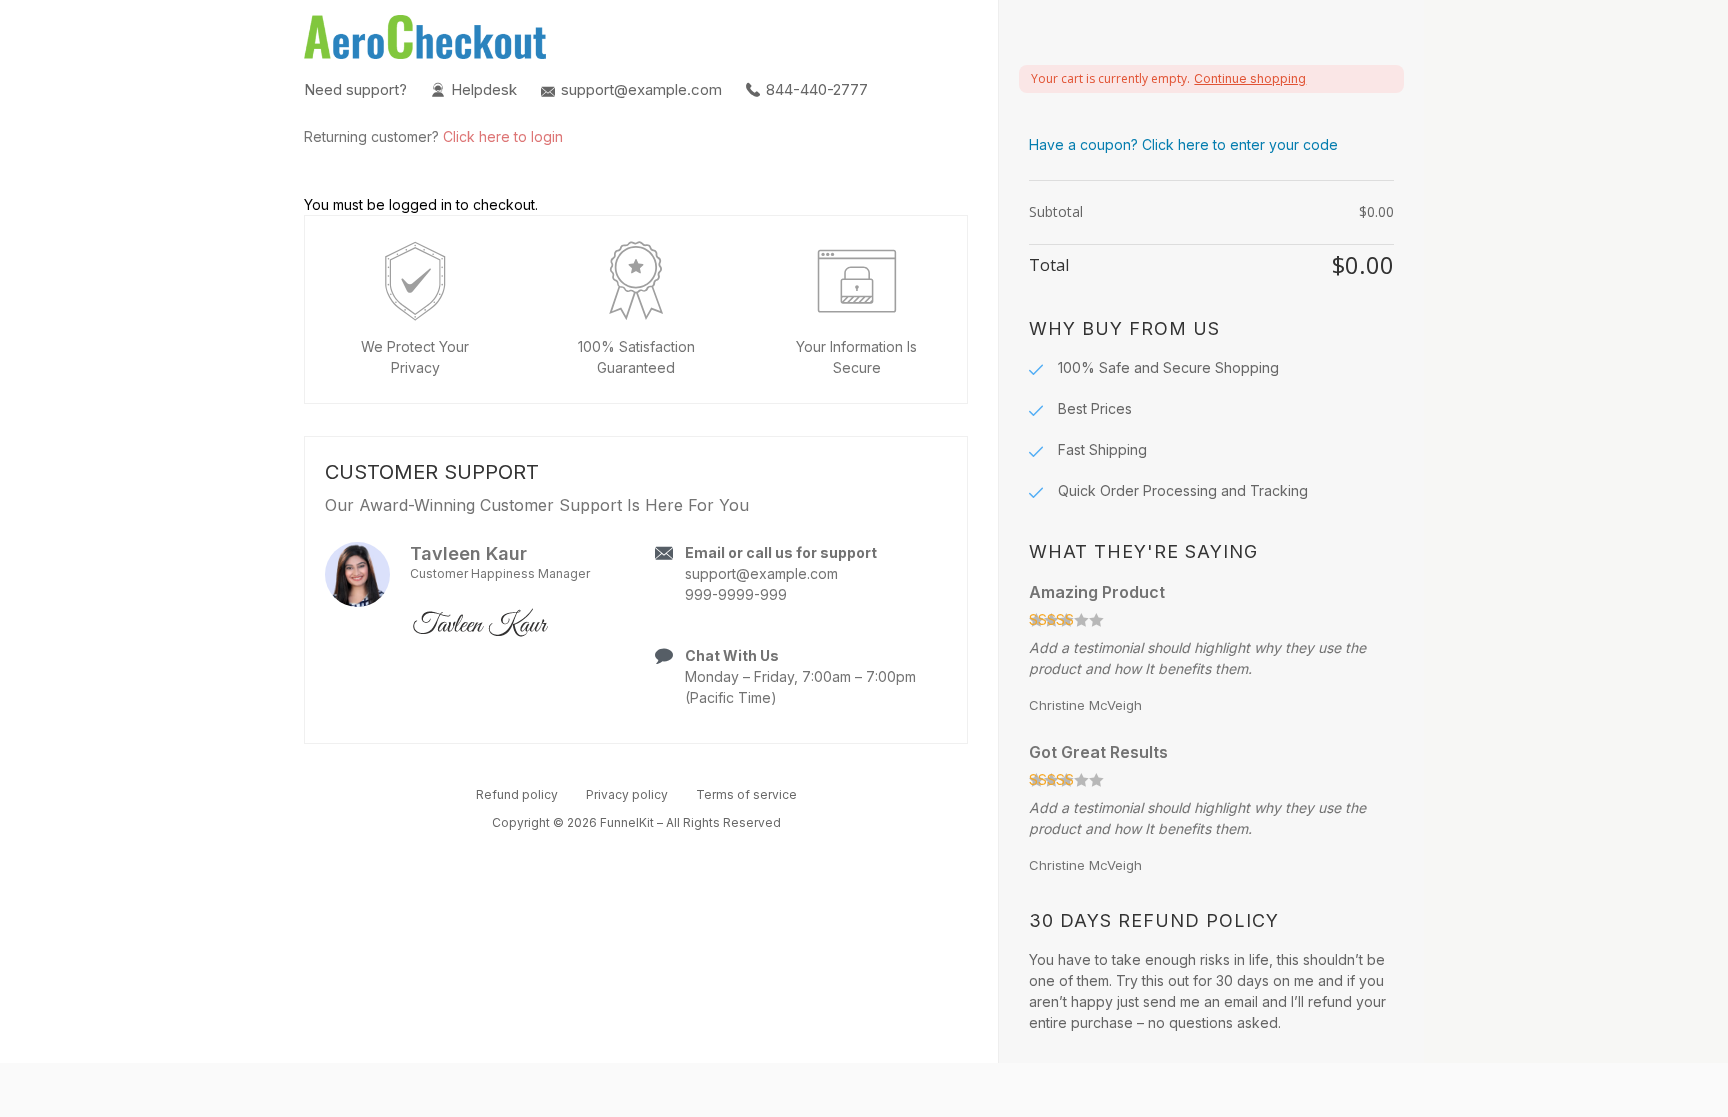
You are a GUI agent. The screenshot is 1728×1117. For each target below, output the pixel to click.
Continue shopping (1250, 78)
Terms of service (746, 794)
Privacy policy (627, 794)
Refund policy (517, 794)
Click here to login (503, 136)
